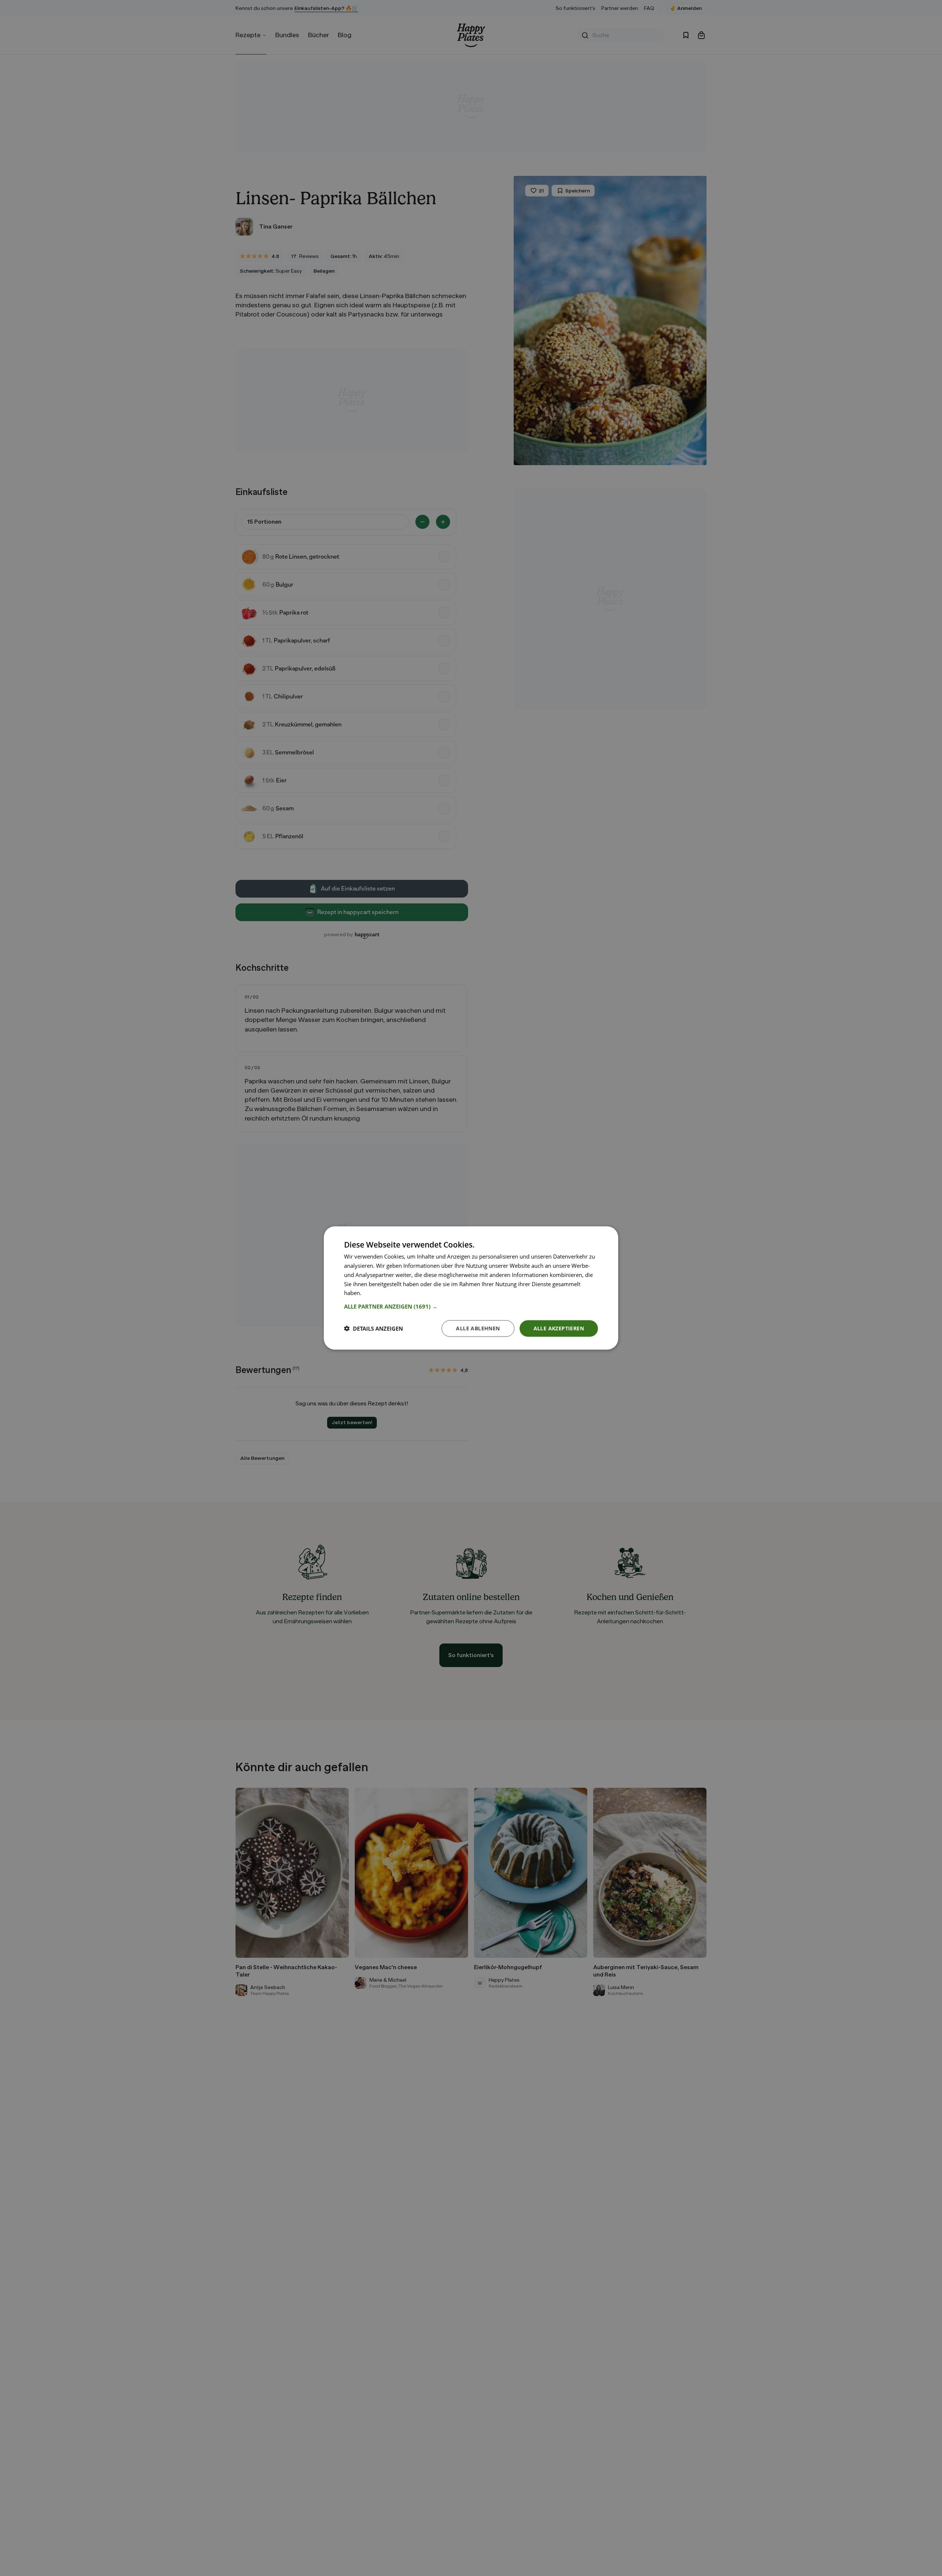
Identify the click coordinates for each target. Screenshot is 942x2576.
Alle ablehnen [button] (478, 1328)
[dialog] (471, 1288)
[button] (471, 1306)
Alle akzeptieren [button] (559, 1328)
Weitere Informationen (392, 1293)
